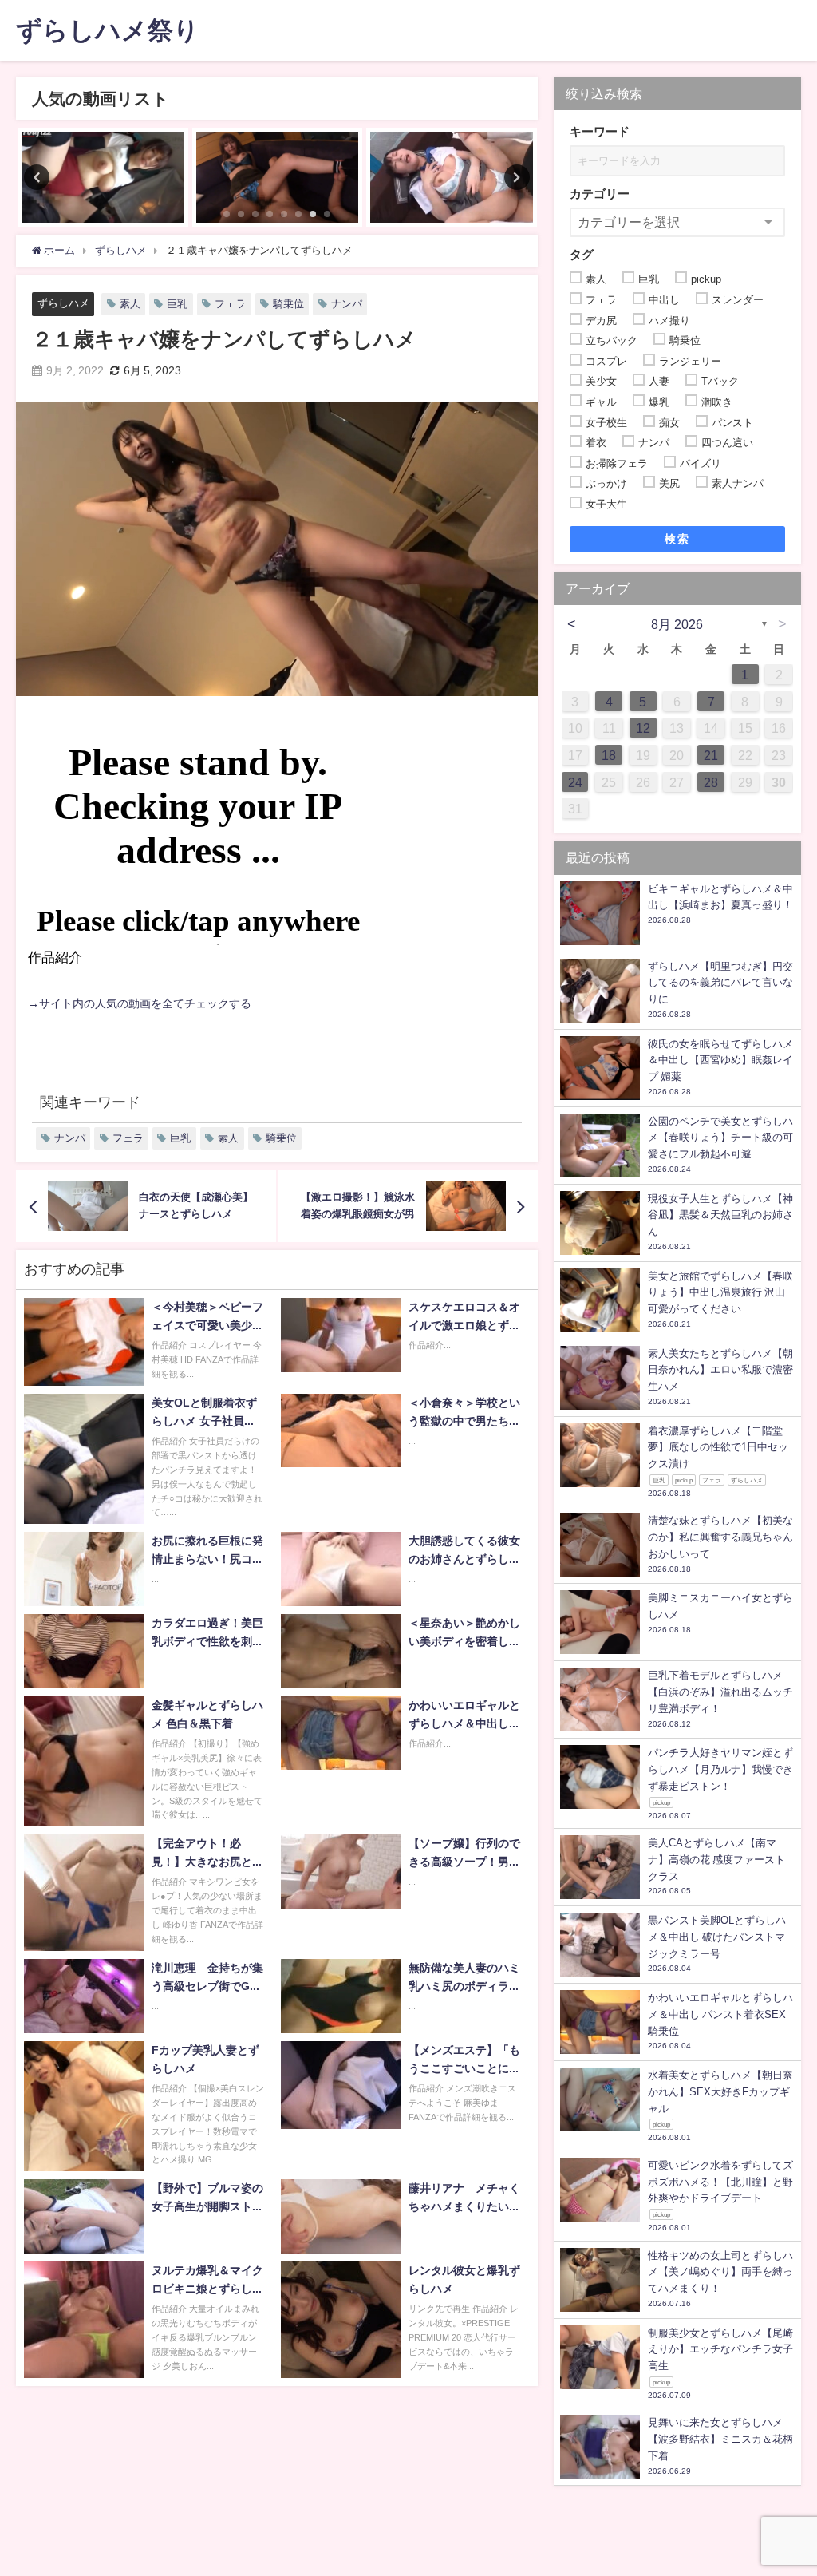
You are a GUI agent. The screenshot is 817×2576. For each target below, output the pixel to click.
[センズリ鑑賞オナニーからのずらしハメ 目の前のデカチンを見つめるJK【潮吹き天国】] (451, 177)
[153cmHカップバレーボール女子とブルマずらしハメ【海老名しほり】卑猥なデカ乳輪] (103, 177)
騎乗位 (288, 304)
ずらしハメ (63, 303)
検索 (677, 539)
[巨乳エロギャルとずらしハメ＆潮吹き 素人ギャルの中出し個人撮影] (277, 177)
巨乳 (177, 304)
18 (609, 755)
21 (711, 755)
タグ (582, 254)
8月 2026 (677, 624)
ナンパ (347, 304)
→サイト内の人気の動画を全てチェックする (140, 1003)
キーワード (600, 131)
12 (643, 728)
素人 (130, 304)
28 (711, 782)
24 (575, 782)
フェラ (230, 304)
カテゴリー (600, 194)
